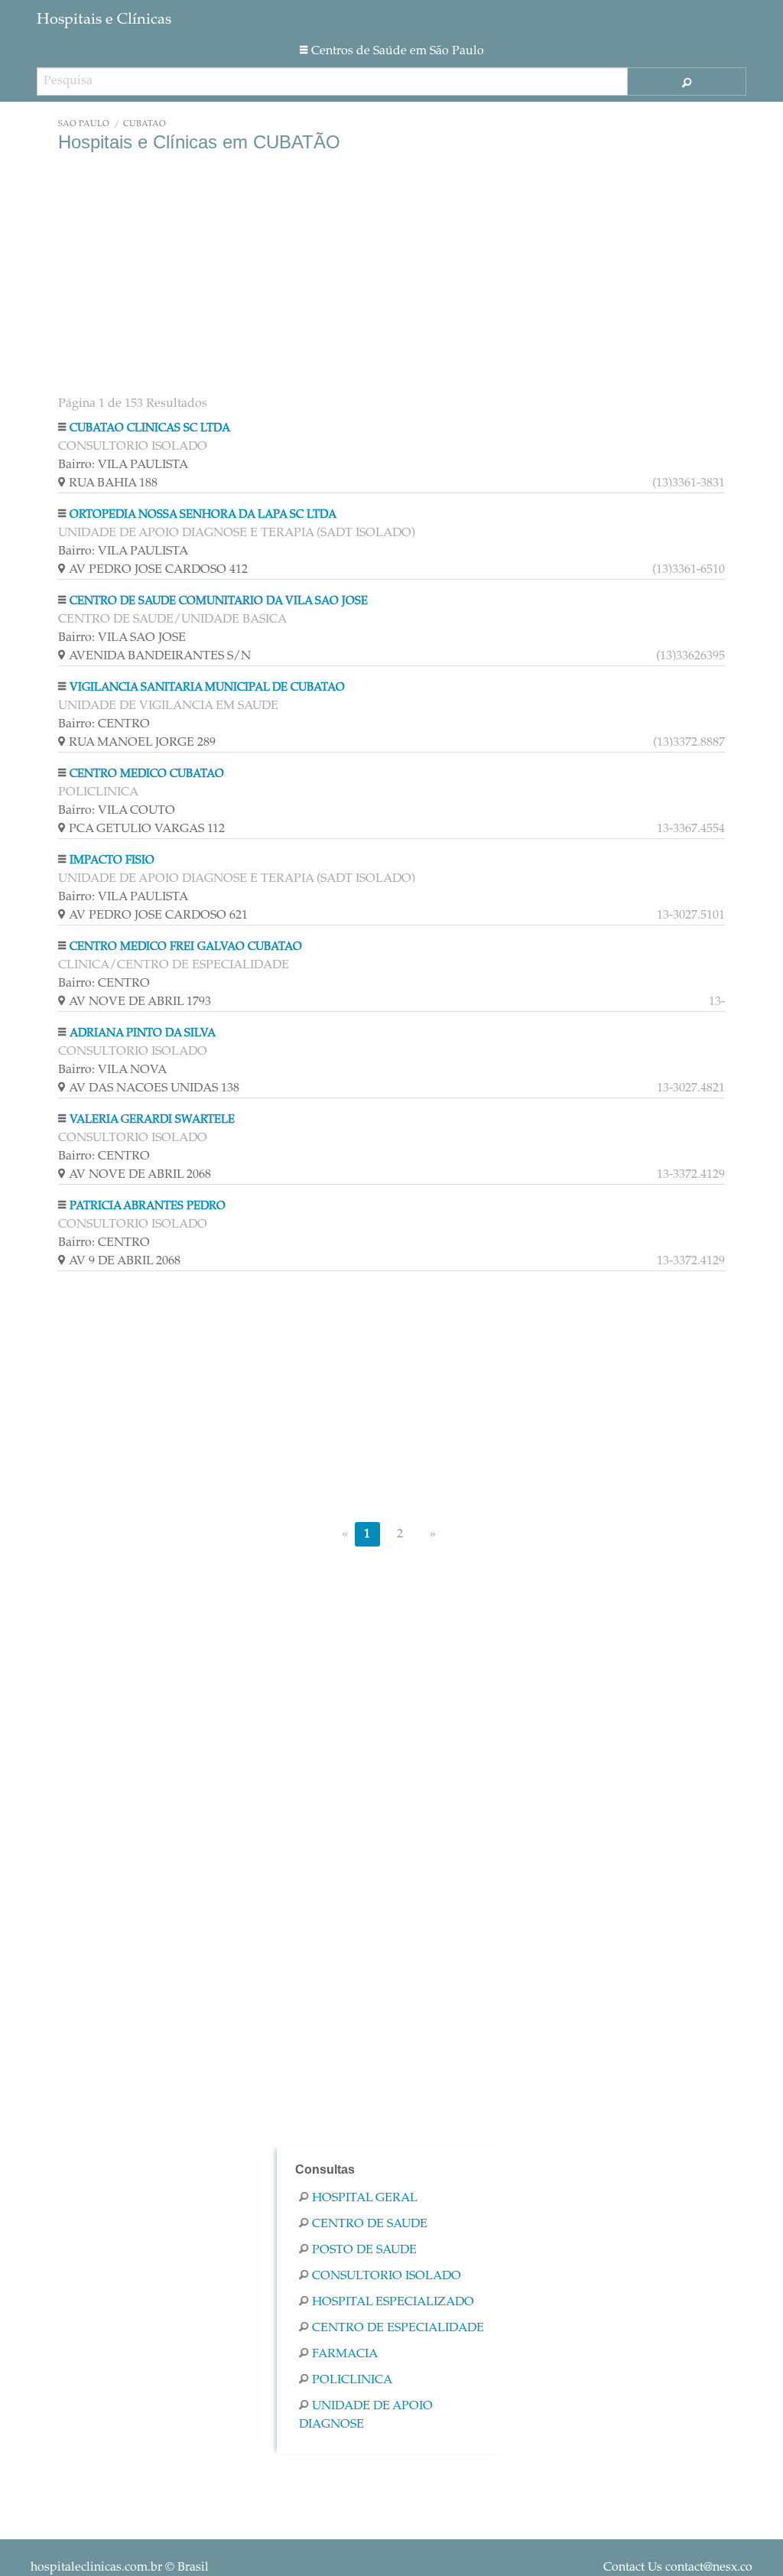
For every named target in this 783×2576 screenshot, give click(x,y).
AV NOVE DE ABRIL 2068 (397, 1175)
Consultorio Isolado (387, 2276)
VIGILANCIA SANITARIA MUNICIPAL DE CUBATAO (207, 688)
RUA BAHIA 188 (397, 483)
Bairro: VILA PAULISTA (123, 465)
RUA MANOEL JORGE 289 (397, 743)
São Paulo (84, 124)
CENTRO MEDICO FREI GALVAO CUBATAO (186, 947)
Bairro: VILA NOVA (112, 1070)
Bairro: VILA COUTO (117, 811)
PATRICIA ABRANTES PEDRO (148, 1207)
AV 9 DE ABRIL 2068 (397, 1261)
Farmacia (345, 2354)
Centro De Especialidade (398, 2328)
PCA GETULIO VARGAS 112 (397, 829)
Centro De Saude (370, 2224)
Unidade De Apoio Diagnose (366, 2415)
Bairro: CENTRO (104, 724)
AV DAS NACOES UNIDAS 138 (397, 1088)
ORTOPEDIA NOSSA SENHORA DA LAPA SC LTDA (203, 515)
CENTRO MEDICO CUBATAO (147, 774)
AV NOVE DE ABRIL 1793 (397, 1002)
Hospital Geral (365, 2198)
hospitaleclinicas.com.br (96, 2568)
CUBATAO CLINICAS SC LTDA (150, 429)
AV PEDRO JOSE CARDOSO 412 (397, 570)
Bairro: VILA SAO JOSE (122, 638)
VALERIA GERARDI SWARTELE (152, 1120)
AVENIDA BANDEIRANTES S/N (397, 656)
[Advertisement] (391, 275)
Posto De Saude (364, 2250)
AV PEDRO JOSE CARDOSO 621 (397, 916)
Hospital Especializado (393, 2302)
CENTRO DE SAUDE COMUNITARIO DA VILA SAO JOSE (219, 602)
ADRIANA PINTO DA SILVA (143, 1034)
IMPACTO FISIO (112, 861)
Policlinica (352, 2380)
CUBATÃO (145, 124)
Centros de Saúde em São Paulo (398, 51)
